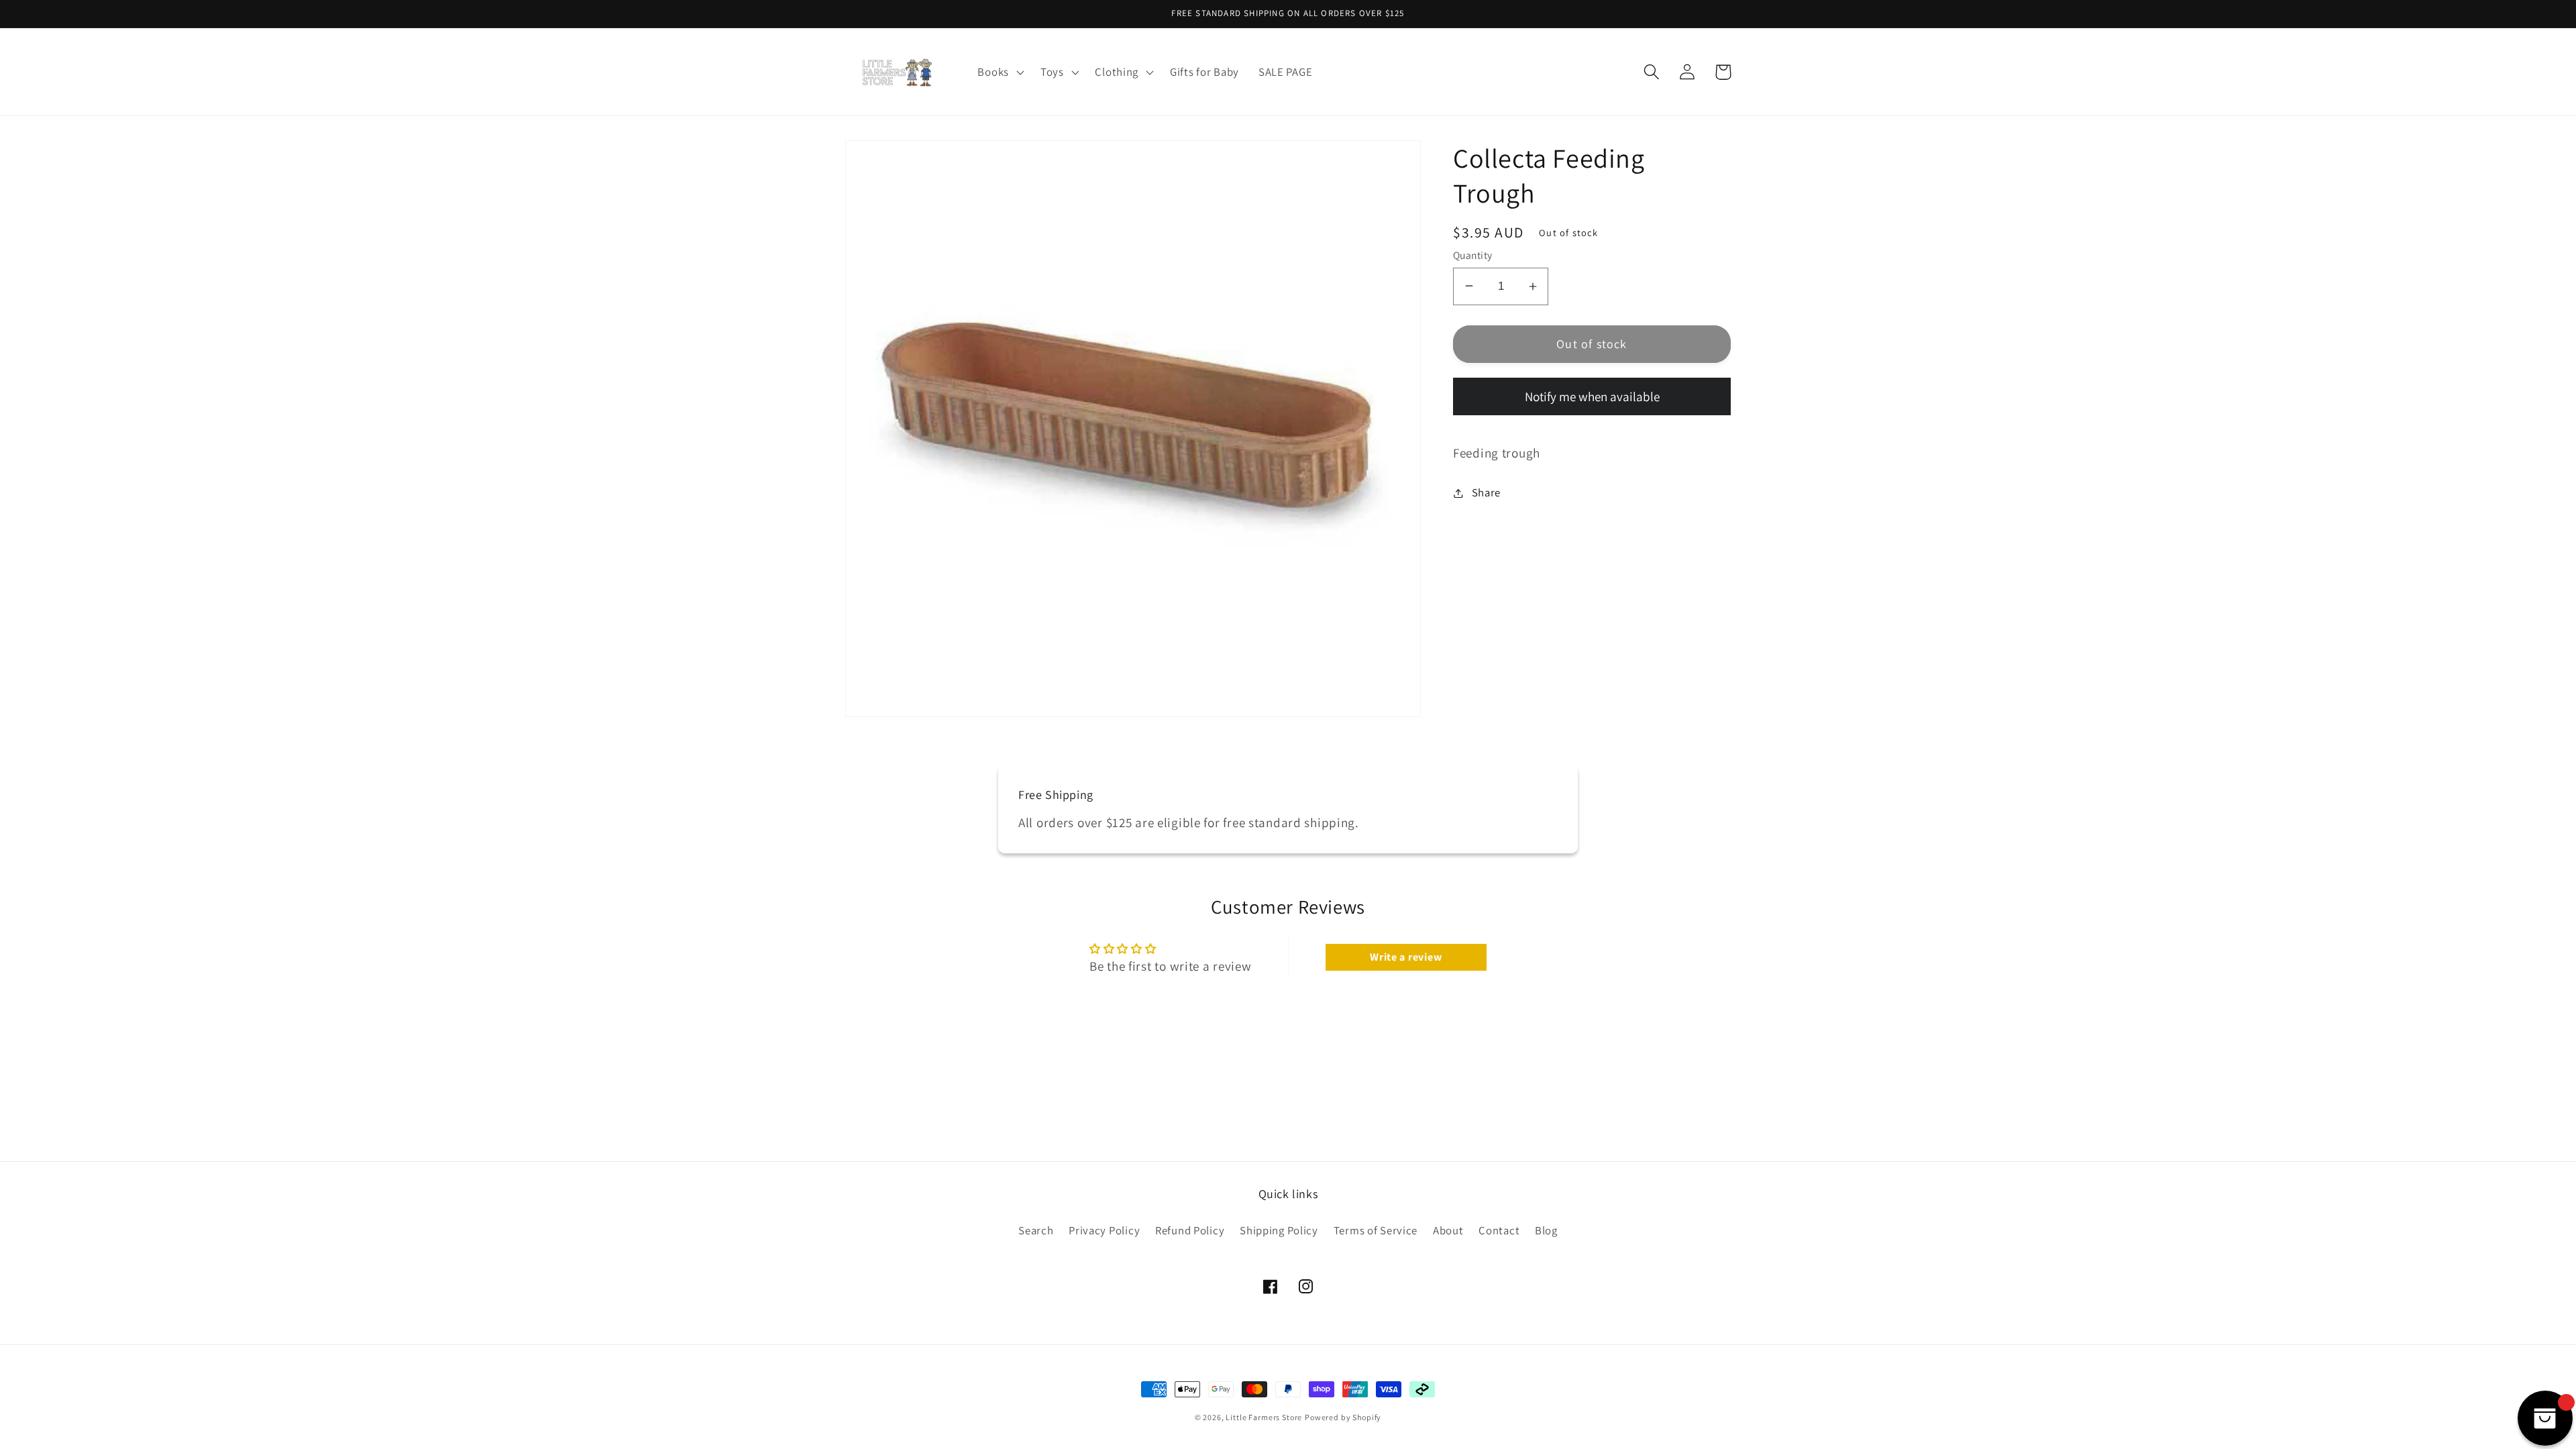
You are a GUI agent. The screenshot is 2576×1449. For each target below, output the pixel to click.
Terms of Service (1376, 1230)
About (1448, 1230)
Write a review (1406, 957)
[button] (999, 72)
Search (1036, 1230)
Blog (1546, 1230)
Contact (1499, 1230)
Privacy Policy (1104, 1230)
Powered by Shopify (1343, 1417)
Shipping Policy (1279, 1230)
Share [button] (1486, 492)
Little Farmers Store (1264, 1417)
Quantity (1473, 255)
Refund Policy (1190, 1230)
